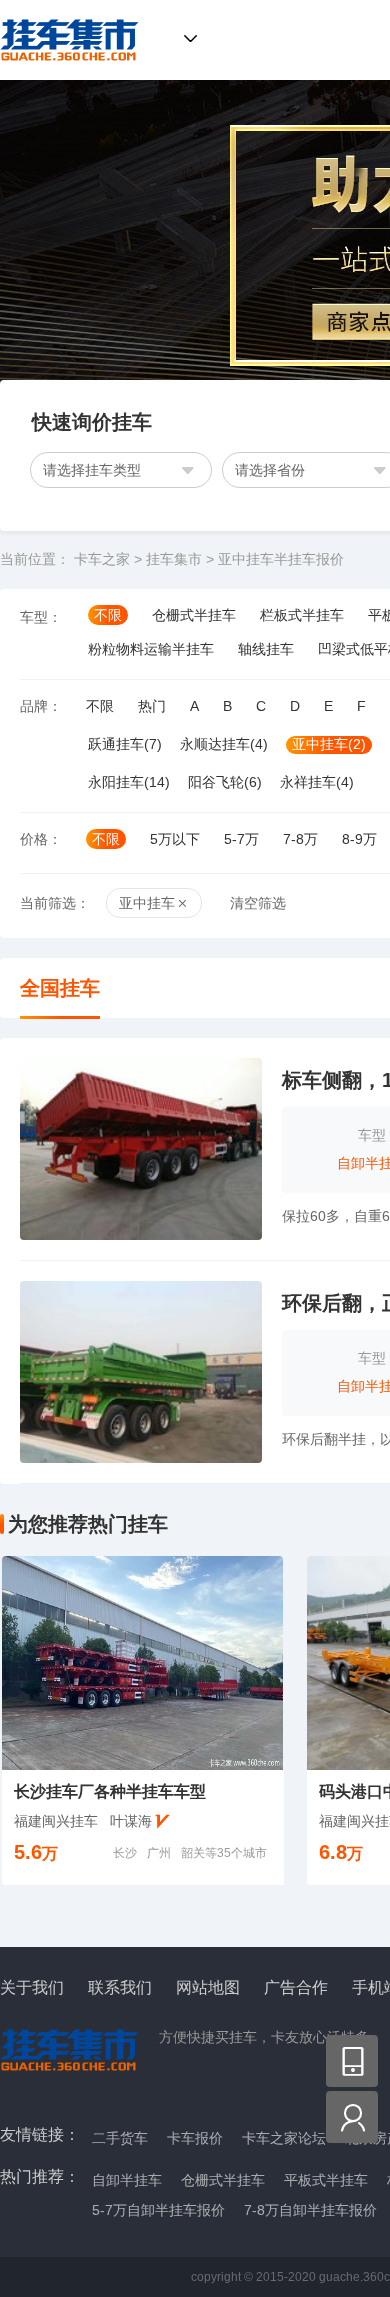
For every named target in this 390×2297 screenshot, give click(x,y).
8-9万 (359, 839)
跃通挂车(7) (125, 744)
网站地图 (208, 1988)
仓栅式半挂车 (194, 615)
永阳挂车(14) (129, 782)
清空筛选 (258, 903)
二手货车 (120, 2138)
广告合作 (296, 1988)
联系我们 (120, 1988)
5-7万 (241, 839)
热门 (152, 706)
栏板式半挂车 (302, 615)
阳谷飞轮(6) (225, 782)
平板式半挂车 (326, 2180)
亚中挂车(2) (329, 744)
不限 (108, 615)
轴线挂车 (266, 649)
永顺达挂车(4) (224, 744)
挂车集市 (64, 40)
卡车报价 (195, 2138)
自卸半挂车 (127, 2180)
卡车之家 (102, 559)
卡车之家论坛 (284, 2138)
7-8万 (300, 839)
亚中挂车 (147, 903)
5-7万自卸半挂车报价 (158, 2210)
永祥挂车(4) (317, 782)
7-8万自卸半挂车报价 (310, 2210)
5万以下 (175, 839)
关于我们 (32, 1988)
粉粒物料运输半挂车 (151, 649)
